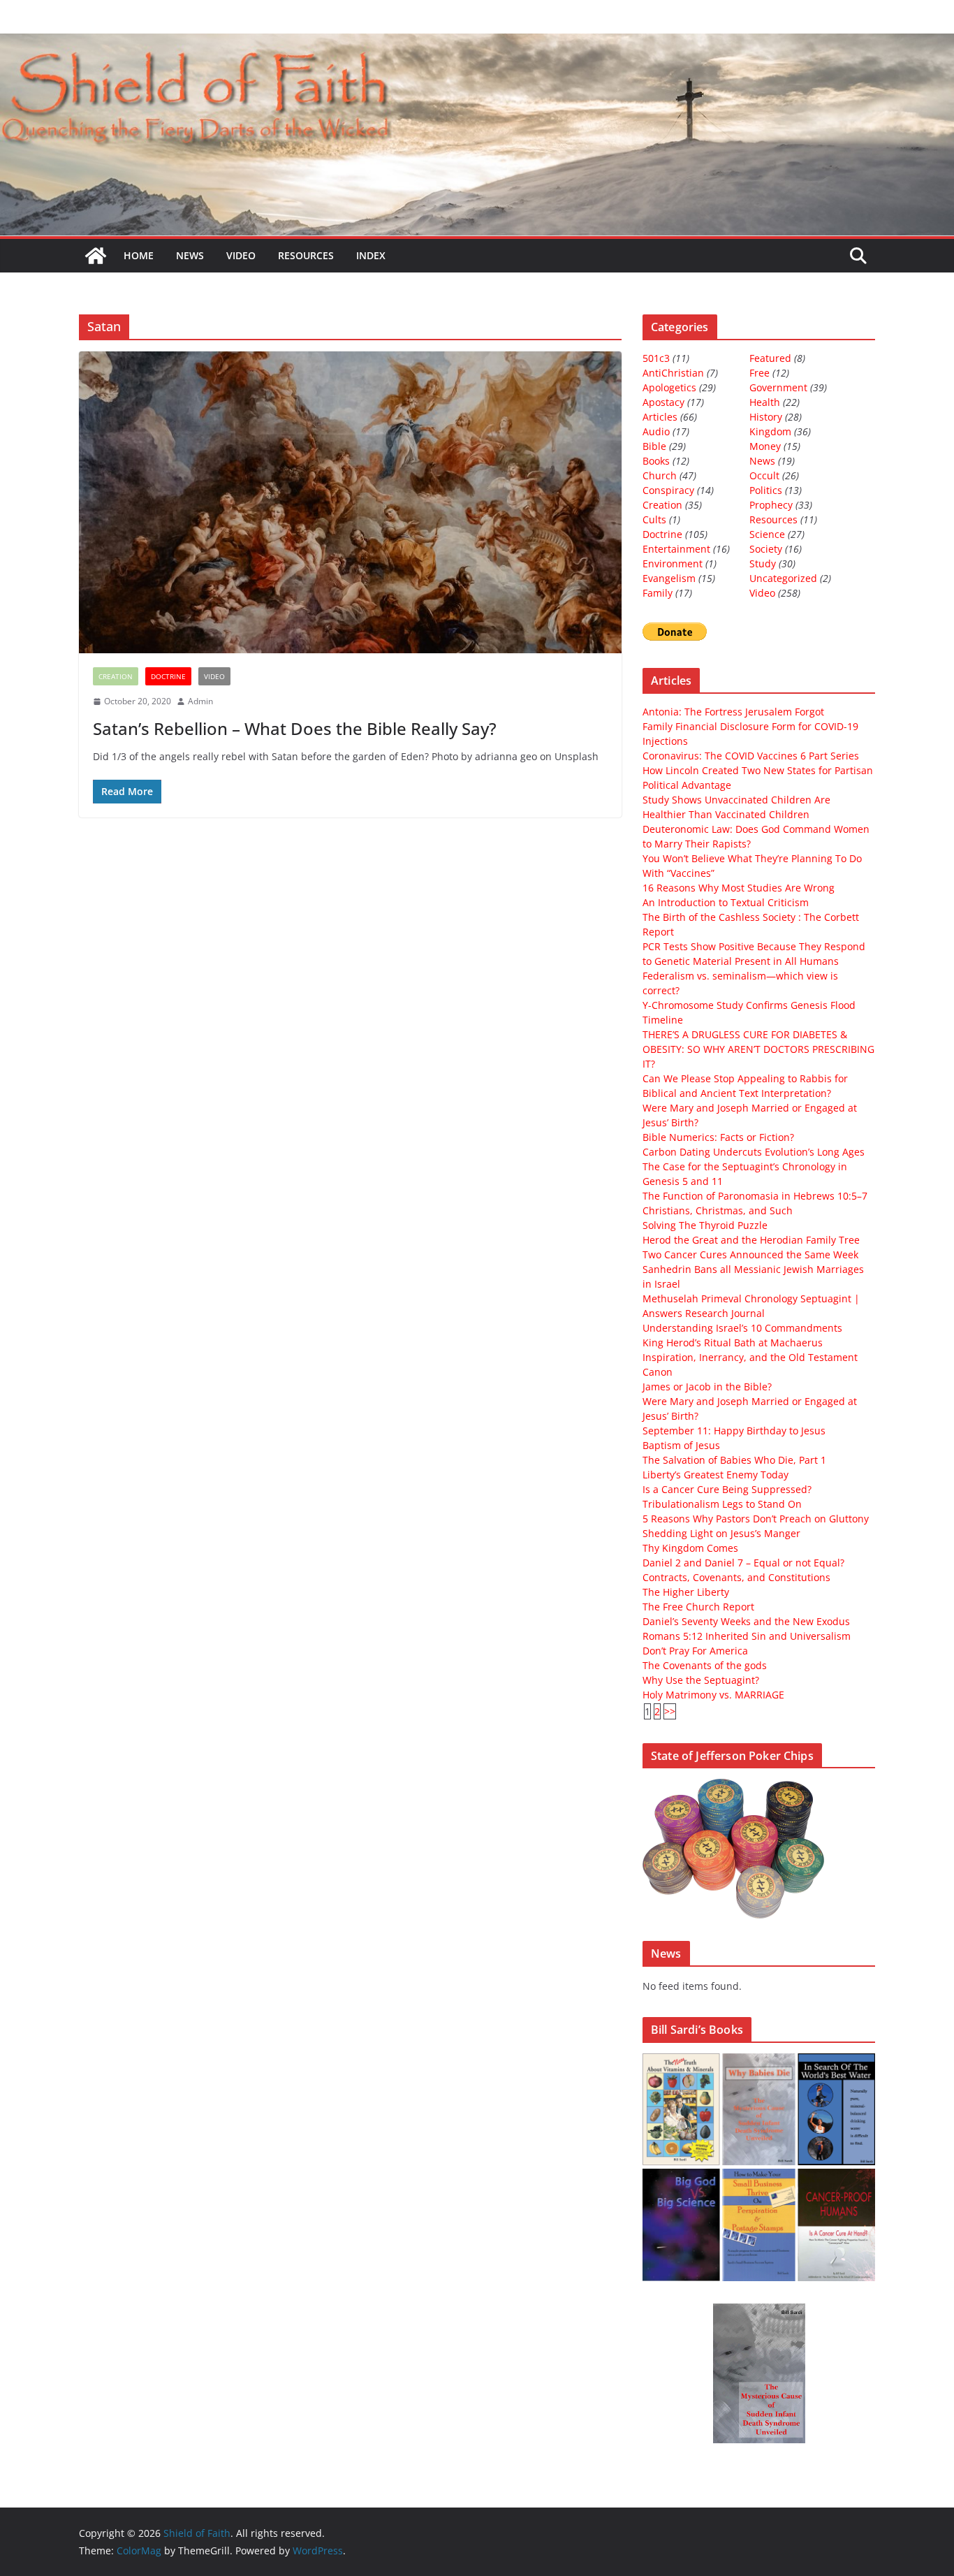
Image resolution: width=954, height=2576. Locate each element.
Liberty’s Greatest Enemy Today (715, 1475)
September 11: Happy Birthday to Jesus (734, 1431)
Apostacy (663, 402)
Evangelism (669, 578)
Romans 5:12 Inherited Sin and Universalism (747, 1636)
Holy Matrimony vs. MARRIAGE (713, 1695)
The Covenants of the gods (705, 1665)
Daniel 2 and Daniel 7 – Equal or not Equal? (743, 1563)
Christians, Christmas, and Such (718, 1210)
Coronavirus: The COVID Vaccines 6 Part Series (751, 756)
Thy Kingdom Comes (690, 1548)
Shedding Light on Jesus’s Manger (721, 1533)
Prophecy (771, 505)
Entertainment (676, 549)
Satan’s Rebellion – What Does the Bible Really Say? (295, 728)
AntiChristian (673, 373)
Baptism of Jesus (681, 1445)
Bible (654, 446)
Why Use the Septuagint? (701, 1680)
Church (660, 475)
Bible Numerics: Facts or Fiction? (718, 1137)
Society (766, 549)
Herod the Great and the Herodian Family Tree (751, 1240)
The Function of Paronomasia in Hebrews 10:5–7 (755, 1196)
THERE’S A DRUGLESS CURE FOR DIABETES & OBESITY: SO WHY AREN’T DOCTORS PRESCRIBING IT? (758, 1049)
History (766, 417)
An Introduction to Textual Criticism (726, 902)
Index (371, 255)
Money (765, 446)
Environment (673, 563)
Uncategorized (783, 578)
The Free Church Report (698, 1607)
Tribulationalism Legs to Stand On (722, 1504)
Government (778, 387)
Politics (766, 490)
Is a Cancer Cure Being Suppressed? (727, 1489)
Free (759, 373)
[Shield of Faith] (96, 256)
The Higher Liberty (686, 1592)
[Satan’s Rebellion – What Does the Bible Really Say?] (350, 502)
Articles (660, 417)
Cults (654, 519)
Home (139, 255)
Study (763, 563)
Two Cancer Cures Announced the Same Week (750, 1254)
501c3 (656, 358)
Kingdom (770, 431)
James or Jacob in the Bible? (707, 1387)
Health (765, 402)
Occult (764, 475)
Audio (656, 431)
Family (658, 593)
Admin (200, 701)
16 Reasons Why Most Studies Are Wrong (739, 888)
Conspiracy (668, 490)
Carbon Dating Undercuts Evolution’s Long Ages (754, 1152)
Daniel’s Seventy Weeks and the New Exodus (746, 1621)
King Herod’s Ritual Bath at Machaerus (733, 1342)
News (190, 255)
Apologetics (669, 387)
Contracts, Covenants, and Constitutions (736, 1577)
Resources (306, 255)
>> (670, 1711)
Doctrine (168, 676)
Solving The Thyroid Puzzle (705, 1225)
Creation (116, 676)
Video (241, 255)
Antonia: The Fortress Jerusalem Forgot (733, 712)
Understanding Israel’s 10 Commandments (742, 1328)
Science (767, 534)
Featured (770, 358)
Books (656, 461)
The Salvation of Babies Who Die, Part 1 (734, 1460)
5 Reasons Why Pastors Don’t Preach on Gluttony (756, 1519)
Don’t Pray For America (695, 1651)
